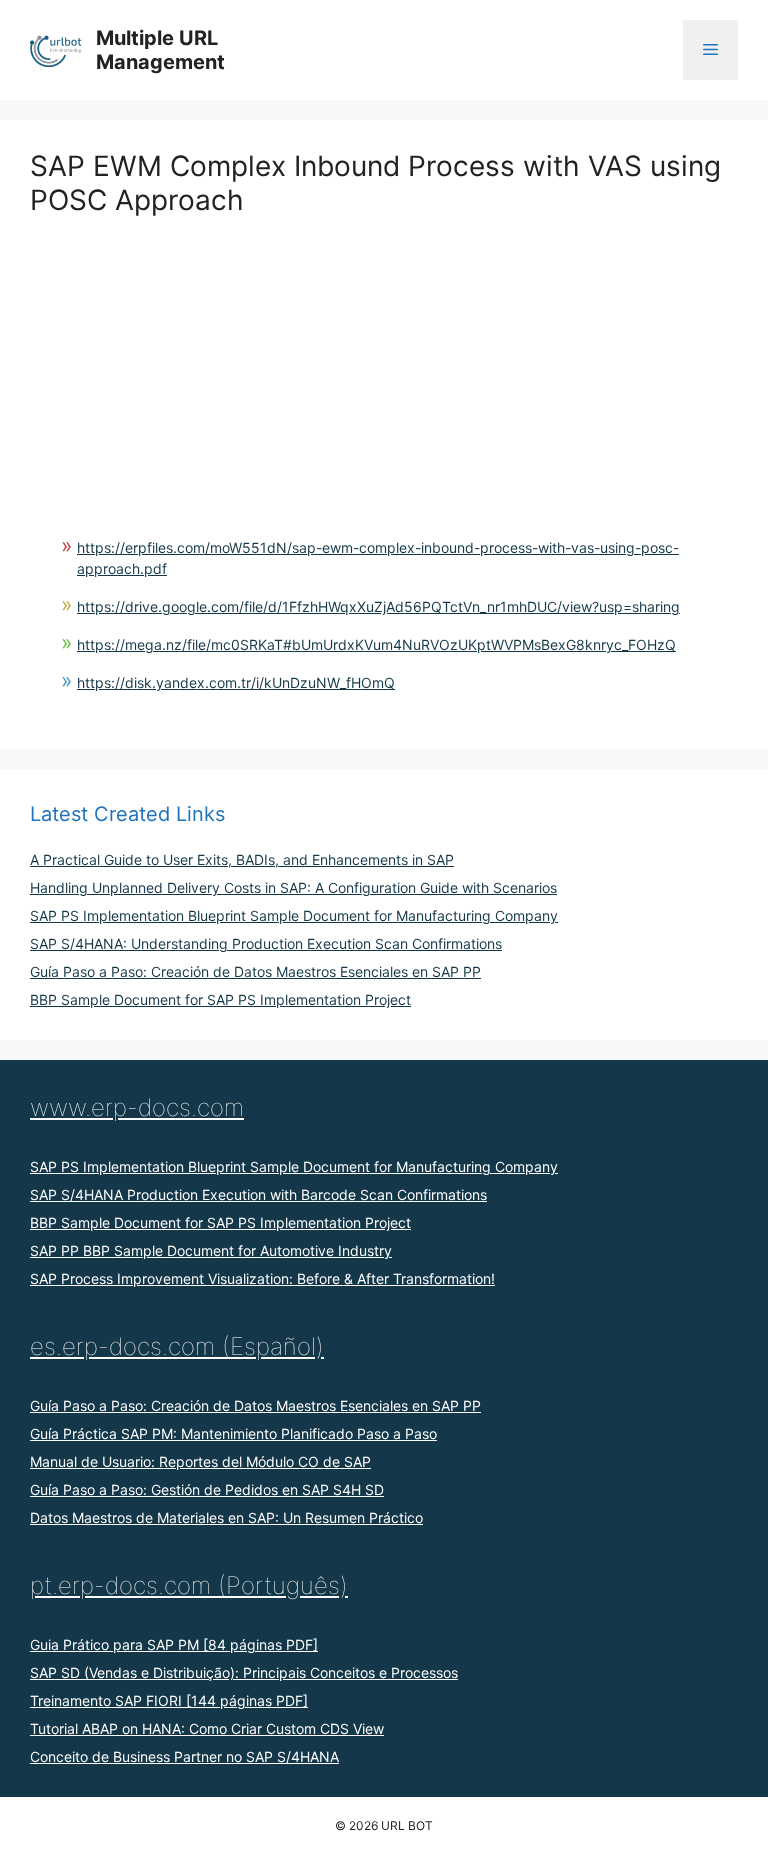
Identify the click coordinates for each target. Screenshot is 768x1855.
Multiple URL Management (160, 50)
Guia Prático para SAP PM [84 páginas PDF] (174, 1644)
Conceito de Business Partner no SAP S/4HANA (184, 1756)
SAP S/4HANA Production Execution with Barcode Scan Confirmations (258, 1194)
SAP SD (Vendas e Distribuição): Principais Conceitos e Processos (244, 1672)
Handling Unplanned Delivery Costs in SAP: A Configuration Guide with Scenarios (293, 887)
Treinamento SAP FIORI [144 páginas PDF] (169, 1700)
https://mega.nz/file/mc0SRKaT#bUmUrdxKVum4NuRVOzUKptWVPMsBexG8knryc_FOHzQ (376, 644)
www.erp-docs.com (137, 1107)
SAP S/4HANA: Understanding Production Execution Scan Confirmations (266, 943)
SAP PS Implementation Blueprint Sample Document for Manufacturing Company (294, 915)
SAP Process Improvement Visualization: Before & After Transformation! (262, 1278)
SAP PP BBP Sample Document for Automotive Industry (211, 1250)
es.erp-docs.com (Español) (177, 1346)
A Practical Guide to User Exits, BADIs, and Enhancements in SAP (242, 859)
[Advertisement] (384, 357)
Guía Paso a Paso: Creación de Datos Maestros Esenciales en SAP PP (255, 971)
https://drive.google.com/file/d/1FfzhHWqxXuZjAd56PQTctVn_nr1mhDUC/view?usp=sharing (378, 606)
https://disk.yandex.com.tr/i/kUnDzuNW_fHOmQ (236, 682)
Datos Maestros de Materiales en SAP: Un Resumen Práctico (226, 1517)
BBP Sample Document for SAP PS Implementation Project (220, 999)
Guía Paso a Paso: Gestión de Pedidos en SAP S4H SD (207, 1489)
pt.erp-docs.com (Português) (189, 1585)
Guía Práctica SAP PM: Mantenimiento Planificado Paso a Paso (233, 1433)
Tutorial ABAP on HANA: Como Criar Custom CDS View (207, 1728)
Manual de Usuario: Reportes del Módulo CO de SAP (200, 1461)
